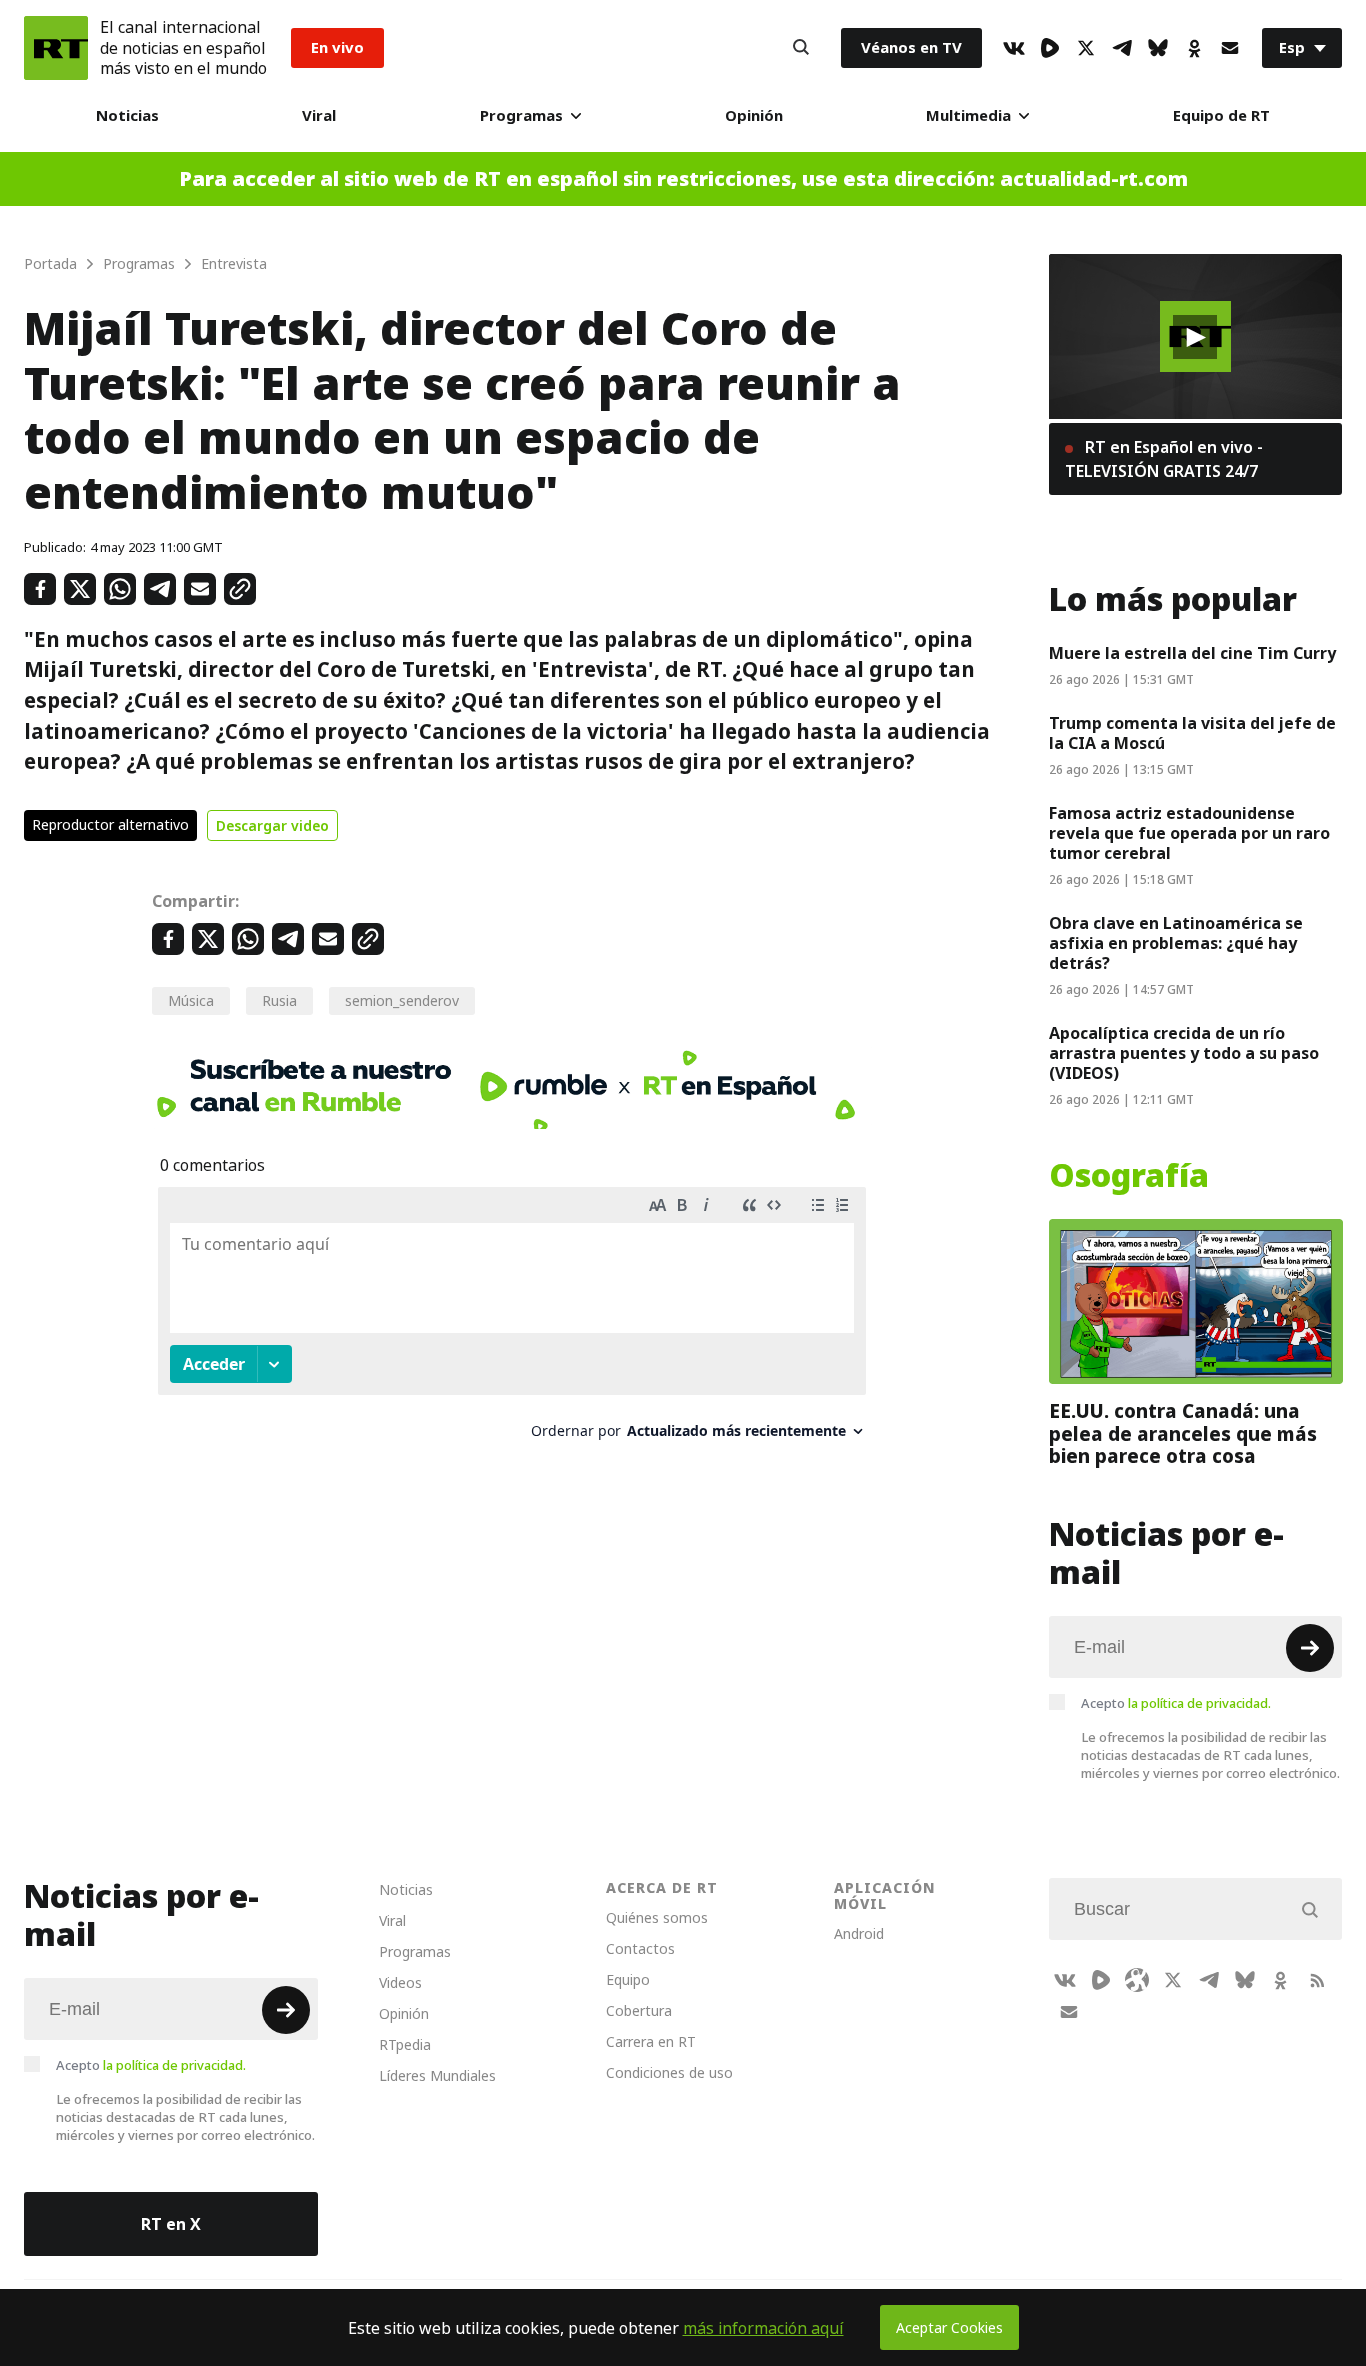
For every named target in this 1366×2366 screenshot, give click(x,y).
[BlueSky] (1158, 48)
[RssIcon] (1317, 1980)
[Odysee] (1137, 1980)
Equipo (628, 1979)
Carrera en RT (651, 2041)
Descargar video (272, 825)
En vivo (337, 47)
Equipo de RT (1221, 115)
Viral (319, 115)
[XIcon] (1086, 48)
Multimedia (968, 115)
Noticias (127, 115)
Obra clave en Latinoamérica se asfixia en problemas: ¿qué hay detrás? (1176, 943)
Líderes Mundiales (437, 2075)
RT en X (171, 2224)
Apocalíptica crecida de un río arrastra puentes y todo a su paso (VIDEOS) (1184, 1053)
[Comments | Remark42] (512, 1320)
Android (859, 1933)
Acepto (1176, 1703)
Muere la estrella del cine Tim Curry (1192, 653)
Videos (400, 1982)
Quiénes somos (657, 1917)
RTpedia (405, 2044)
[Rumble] (1050, 48)
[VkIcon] (1014, 48)
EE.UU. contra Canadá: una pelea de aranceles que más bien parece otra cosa (1183, 1433)
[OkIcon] (1194, 48)
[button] (1195, 337)
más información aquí (763, 2328)
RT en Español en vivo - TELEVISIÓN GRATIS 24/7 (1164, 459)
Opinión (754, 115)
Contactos (640, 1948)
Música (191, 1000)
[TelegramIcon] (1122, 48)
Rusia (279, 1000)
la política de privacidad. (1199, 1703)
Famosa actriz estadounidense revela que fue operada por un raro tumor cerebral (1189, 833)
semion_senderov (402, 1000)
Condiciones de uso (669, 2072)
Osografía (1129, 1176)
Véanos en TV (911, 47)
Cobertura (639, 2010)
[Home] (56, 48)
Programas (521, 115)
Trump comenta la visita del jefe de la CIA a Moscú (1192, 733)
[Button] (801, 48)
